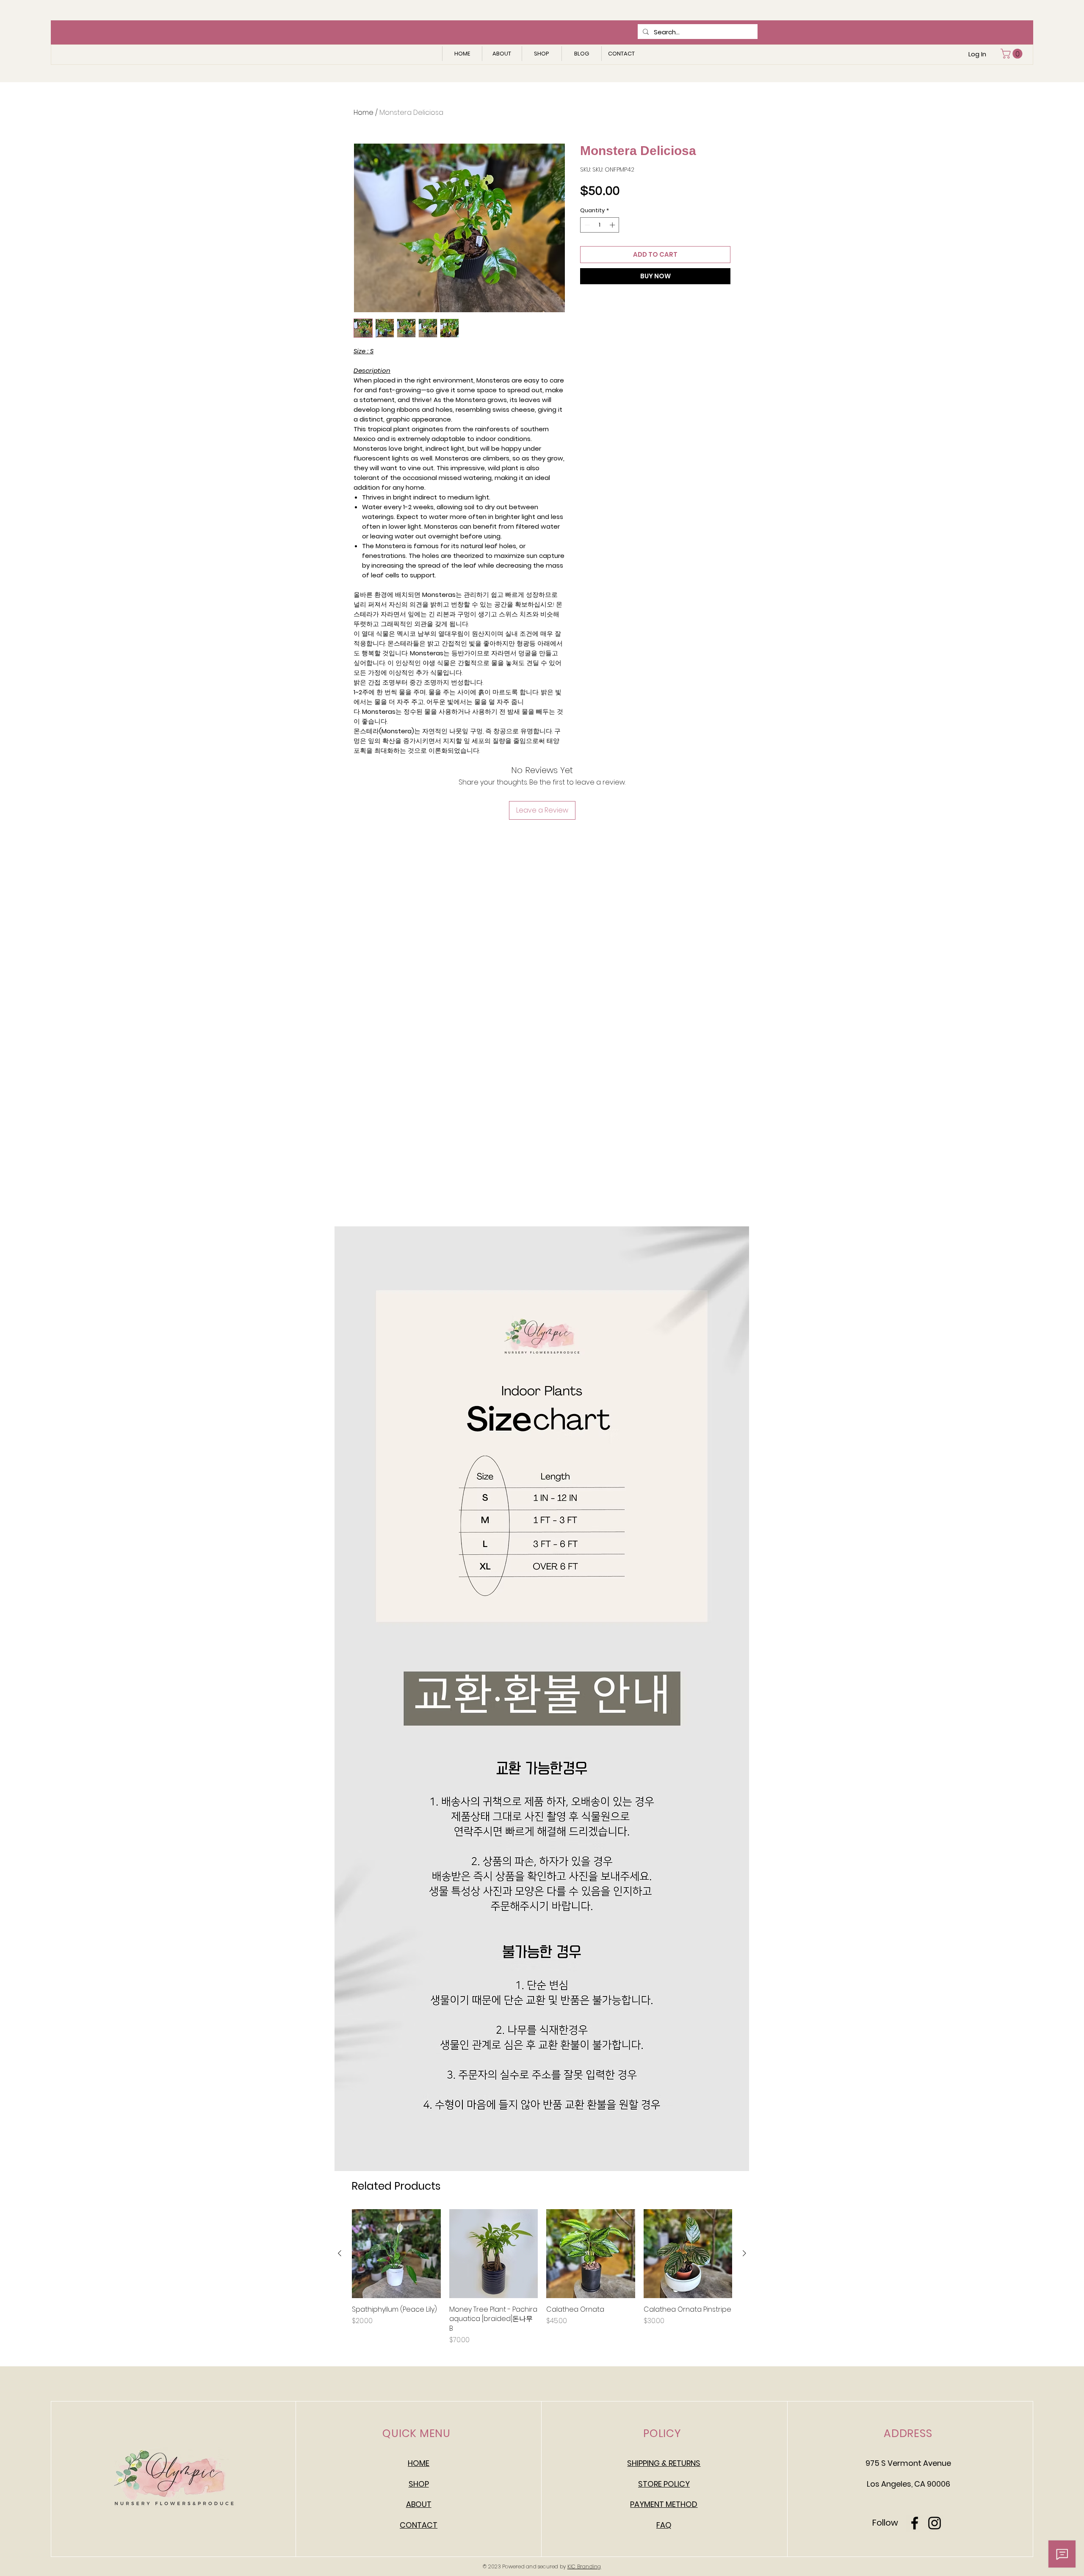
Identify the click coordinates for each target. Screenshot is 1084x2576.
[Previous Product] (340, 2253)
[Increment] (613, 225)
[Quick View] (396, 2254)
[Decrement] (586, 225)
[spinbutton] (600, 225)
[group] (542, 2277)
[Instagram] (935, 2523)
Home (364, 112)
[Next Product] (744, 2253)
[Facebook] (915, 2523)
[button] (1013, 54)
